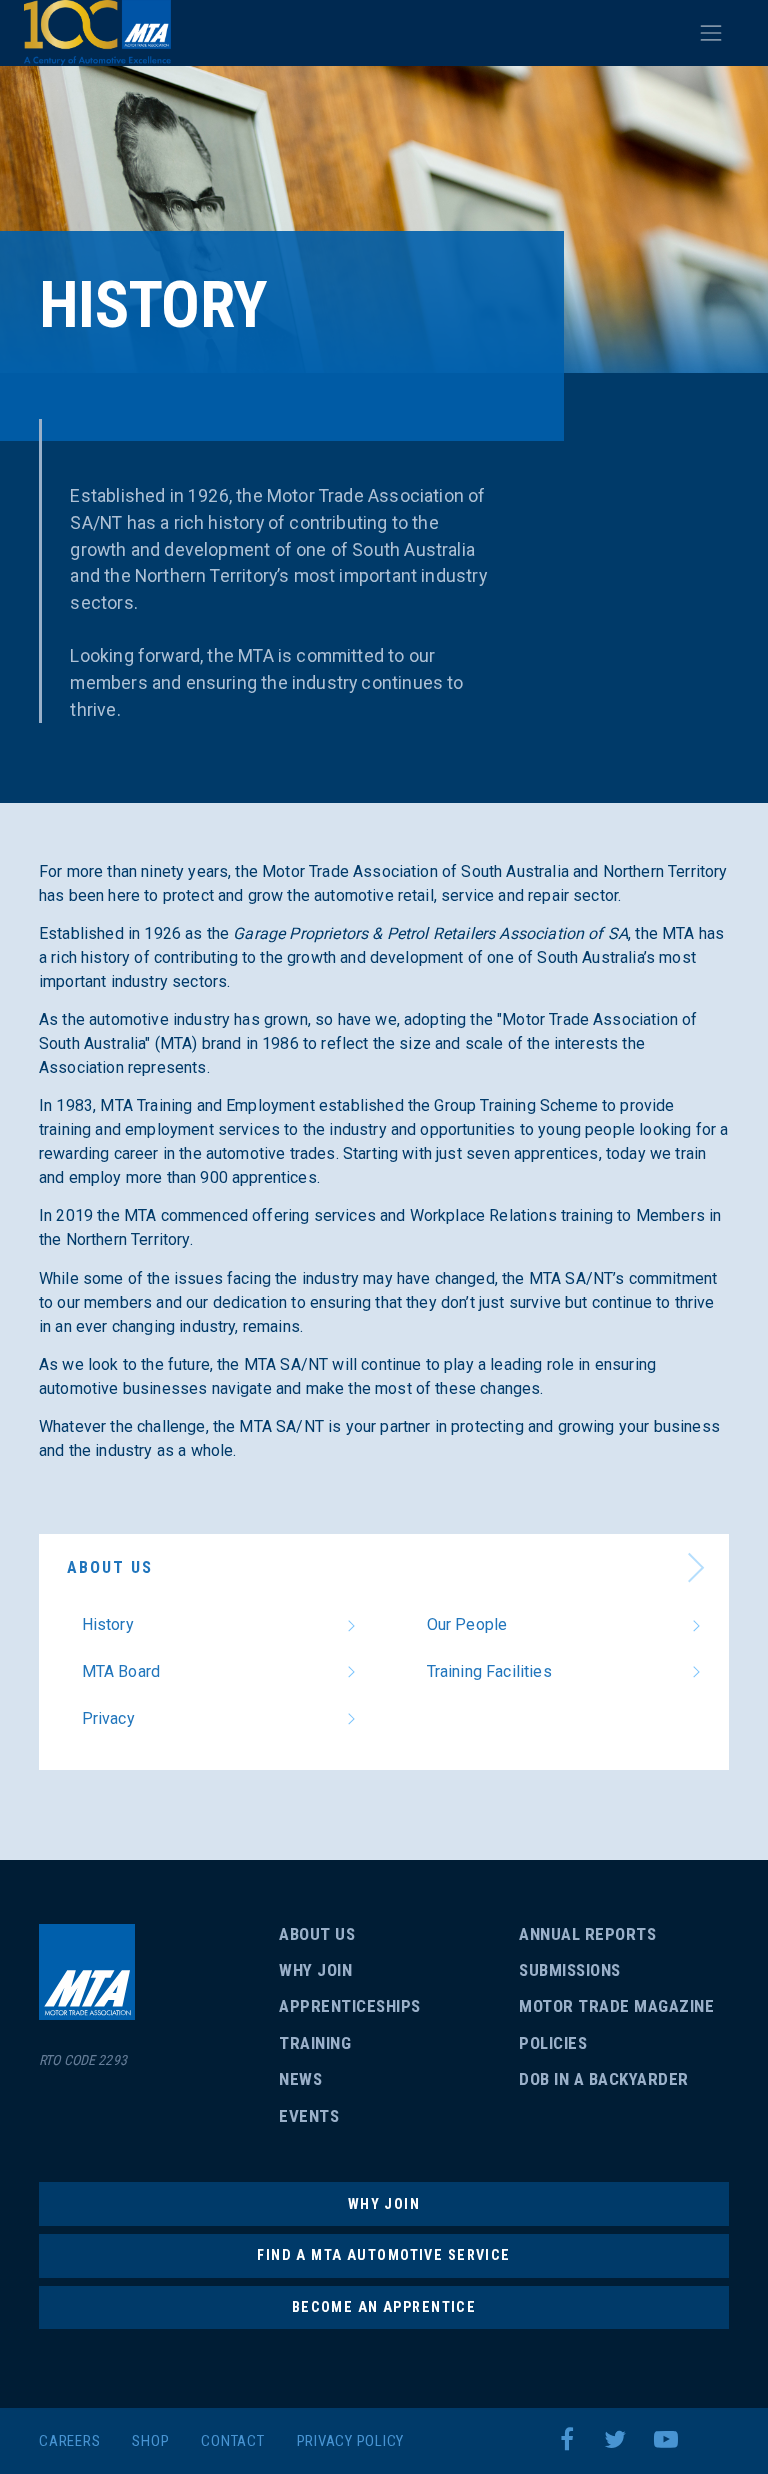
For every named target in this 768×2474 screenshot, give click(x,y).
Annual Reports (587, 1934)
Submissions (570, 1970)
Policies (553, 2043)
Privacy (108, 1718)
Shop (150, 2441)
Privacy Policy (351, 2441)
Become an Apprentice (384, 2307)
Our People (467, 1624)
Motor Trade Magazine (616, 2006)
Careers (69, 2441)
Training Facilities (489, 1671)
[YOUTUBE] (671, 2440)
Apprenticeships (350, 2006)
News (300, 2079)
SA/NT (97, 33)
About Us (110, 1567)
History (108, 1624)
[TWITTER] (620, 2440)
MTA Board (121, 1671)
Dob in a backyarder (604, 2079)
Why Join (315, 1970)
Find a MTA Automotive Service (383, 2255)
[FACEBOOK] (572, 2440)
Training (315, 2043)
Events (309, 2116)
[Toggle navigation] (711, 33)
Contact (232, 2441)
